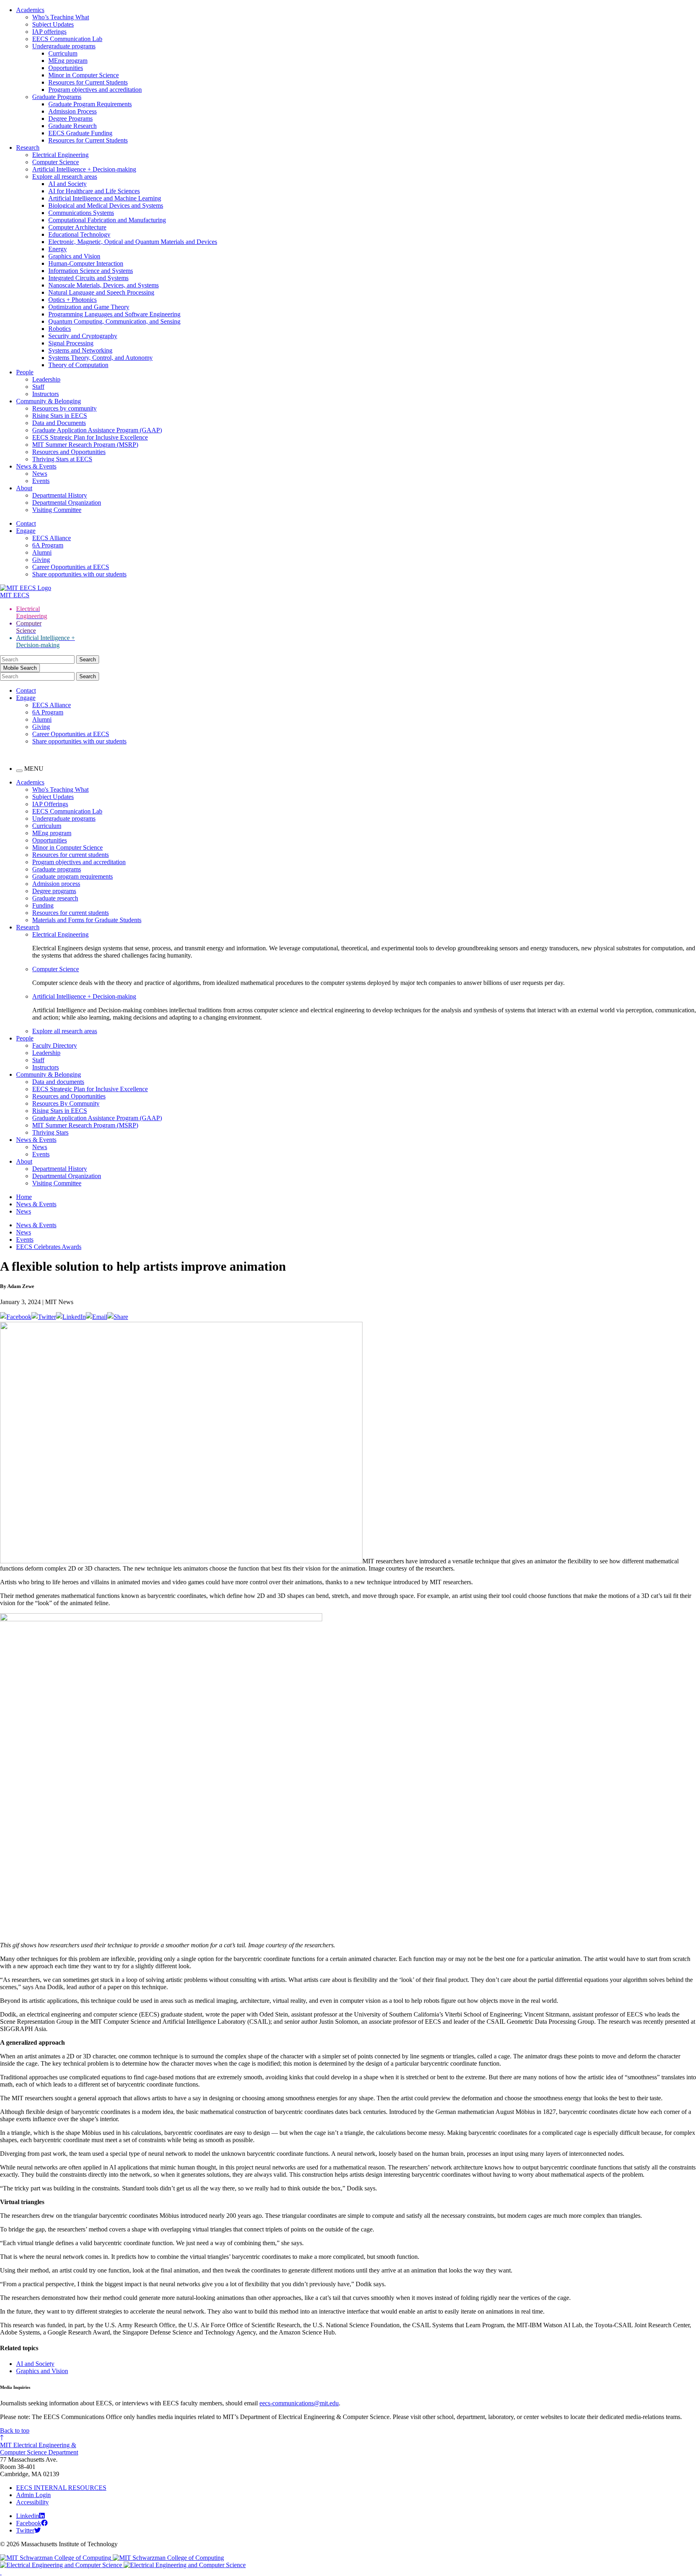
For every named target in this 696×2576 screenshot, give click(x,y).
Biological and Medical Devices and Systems (106, 205)
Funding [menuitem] (43, 905)
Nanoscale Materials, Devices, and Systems (104, 285)
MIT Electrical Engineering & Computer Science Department (39, 2449)
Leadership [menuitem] (46, 1053)
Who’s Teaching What (61, 17)
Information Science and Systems (91, 271)
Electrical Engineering (60, 155)
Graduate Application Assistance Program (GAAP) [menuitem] (97, 1118)
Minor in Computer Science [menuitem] (67, 847)
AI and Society (67, 184)
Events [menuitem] (41, 1154)
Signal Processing (71, 343)
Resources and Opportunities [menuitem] (69, 1096)
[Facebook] (16, 1317)
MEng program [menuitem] (52, 833)
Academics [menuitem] (30, 782)
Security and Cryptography (83, 336)
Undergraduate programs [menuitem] (64, 818)
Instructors (46, 394)
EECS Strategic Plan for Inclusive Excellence (90, 437)
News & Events (36, 466)
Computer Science (56, 162)
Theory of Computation (78, 365)
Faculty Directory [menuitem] (55, 1045)
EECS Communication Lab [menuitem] (67, 811)
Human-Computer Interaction (86, 263)
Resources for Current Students (88, 82)
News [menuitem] (40, 1147)
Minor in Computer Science (84, 75)
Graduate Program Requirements (90, 104)
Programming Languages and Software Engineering (114, 314)
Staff (38, 387)
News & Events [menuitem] (36, 1140)
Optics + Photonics (72, 300)
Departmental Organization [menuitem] (67, 1176)
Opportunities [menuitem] (50, 840)
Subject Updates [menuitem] (53, 797)
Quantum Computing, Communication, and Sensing (114, 321)
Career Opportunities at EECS (71, 567)
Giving (41, 560)
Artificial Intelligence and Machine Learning (105, 198)
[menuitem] (364, 935)
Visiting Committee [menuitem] (57, 1183)
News (40, 474)
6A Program (48, 545)
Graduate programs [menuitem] (57, 869)
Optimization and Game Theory (89, 307)
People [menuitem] (25, 1038)
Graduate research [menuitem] (55, 898)
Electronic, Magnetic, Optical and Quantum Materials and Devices (133, 242)
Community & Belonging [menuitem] (49, 1074)
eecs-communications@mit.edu (299, 2403)
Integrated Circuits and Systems (88, 278)
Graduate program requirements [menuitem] (72, 876)
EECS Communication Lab (67, 39)
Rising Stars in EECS (60, 416)
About (24, 488)
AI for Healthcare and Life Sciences (94, 191)
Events (41, 481)
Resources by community (64, 408)
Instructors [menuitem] (46, 1067)
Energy (58, 249)
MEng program (68, 61)
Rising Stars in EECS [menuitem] (60, 1111)
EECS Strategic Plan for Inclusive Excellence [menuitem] (90, 1089)
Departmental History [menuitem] (60, 1169)
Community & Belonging (49, 401)
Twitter (25, 2530)
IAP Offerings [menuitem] (50, 804)
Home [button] (24, 1197)
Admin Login (33, 2495)
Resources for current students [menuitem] (70, 855)
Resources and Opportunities (69, 452)
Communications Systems (81, 213)
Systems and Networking (80, 350)
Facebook (29, 2523)
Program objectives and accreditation (95, 90)
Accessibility (32, 2502)
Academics (30, 10)
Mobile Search (20, 668)
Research (28, 148)
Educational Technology (79, 234)
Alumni (42, 552)
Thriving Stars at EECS (62, 459)
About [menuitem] (24, 1161)
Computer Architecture (77, 227)
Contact (26, 523)
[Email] (96, 1317)
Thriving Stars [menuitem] (50, 1132)
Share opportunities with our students (79, 574)
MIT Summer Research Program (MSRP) (85, 445)
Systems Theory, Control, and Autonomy (100, 358)
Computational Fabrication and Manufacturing (107, 220)
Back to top (15, 2430)
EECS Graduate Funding (80, 133)
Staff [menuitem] (38, 1060)
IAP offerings (49, 32)
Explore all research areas (65, 176)
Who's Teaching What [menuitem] (60, 790)
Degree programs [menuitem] (54, 891)
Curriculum (63, 53)
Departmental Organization (67, 503)
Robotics (60, 329)
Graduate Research (72, 126)
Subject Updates (53, 24)
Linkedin (28, 2516)
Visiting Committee (57, 510)
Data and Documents (59, 423)
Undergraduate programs (64, 46)
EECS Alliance (52, 538)
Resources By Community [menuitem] (66, 1103)
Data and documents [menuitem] (58, 1082)
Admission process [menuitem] (56, 884)
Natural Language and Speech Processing (101, 292)
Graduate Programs (57, 97)
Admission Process (72, 111)
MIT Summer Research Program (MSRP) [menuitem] (85, 1125)
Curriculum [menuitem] (47, 826)
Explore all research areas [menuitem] (65, 1031)
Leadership (46, 379)
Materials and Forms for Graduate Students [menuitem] (87, 920)
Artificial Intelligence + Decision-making (84, 169)
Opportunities (66, 68)
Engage (26, 531)
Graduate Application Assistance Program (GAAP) (97, 430)
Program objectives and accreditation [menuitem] (79, 862)
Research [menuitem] (28, 927)
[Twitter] (44, 1317)
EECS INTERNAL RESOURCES (61, 2488)
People (25, 372)
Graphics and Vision (74, 256)
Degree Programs (70, 119)
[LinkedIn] (71, 1317)
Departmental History (60, 495)
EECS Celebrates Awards (49, 1247)
